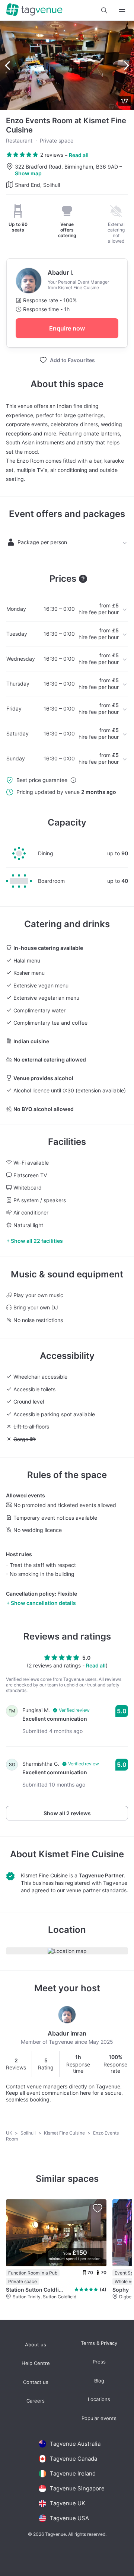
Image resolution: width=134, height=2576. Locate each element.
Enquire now (67, 328)
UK (10, 2133)
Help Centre (36, 2363)
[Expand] (122, 10)
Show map (28, 173)
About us (36, 2345)
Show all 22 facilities (37, 1241)
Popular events (99, 2418)
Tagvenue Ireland (73, 2473)
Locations (99, 2399)
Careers (36, 2401)
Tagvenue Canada (74, 2459)
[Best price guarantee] (73, 780)
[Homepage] (34, 10)
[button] (104, 10)
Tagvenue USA (69, 2518)
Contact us (36, 2382)
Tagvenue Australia (75, 2444)
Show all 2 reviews (67, 1813)
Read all (79, 155)
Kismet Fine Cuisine (81, 1854)
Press (99, 2362)
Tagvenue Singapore (77, 2488)
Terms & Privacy (99, 2343)
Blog (99, 2381)
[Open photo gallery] (67, 66)
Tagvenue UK (68, 2503)
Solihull (29, 2133)
